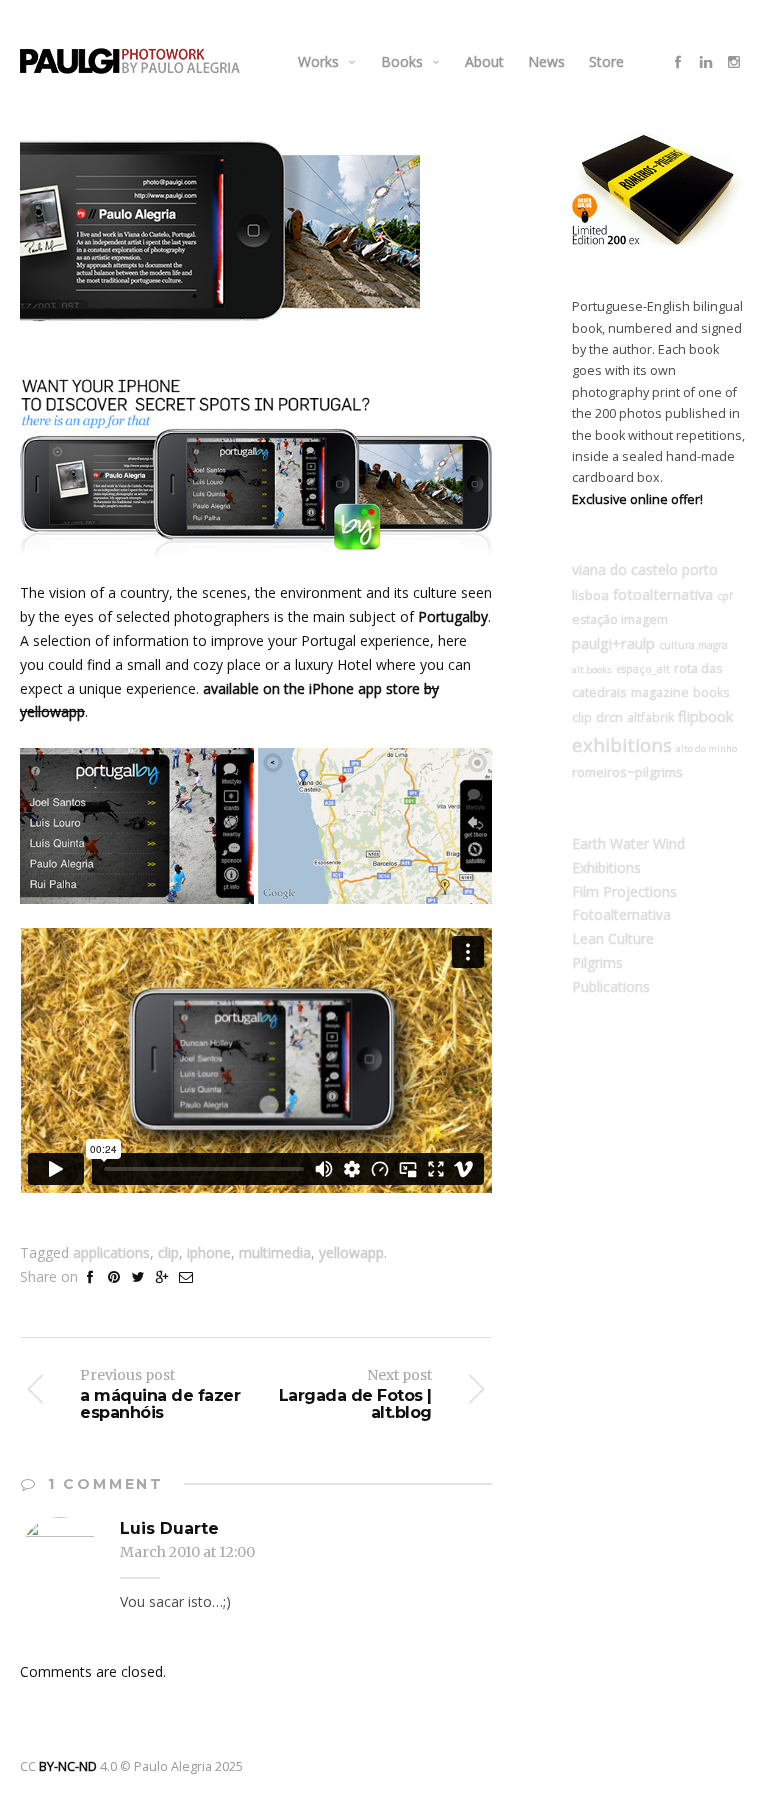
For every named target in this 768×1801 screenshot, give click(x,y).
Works (318, 61)
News (546, 61)
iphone (209, 1252)
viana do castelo (625, 569)
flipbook (705, 716)
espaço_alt (643, 669)
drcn (609, 717)
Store (606, 61)
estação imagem (620, 619)
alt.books (592, 669)
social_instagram (734, 62)
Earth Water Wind (628, 843)
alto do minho (706, 748)
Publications (611, 986)
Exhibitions (606, 867)
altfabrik (650, 717)
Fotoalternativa (621, 914)
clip (168, 1252)
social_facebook (678, 62)
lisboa (590, 595)
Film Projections (624, 891)
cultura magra (693, 645)
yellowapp (351, 1252)
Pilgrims (597, 962)
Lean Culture (613, 938)
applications (111, 1252)
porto (700, 569)
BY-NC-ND (68, 1766)
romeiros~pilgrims (627, 772)
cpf (724, 596)
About (484, 61)
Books (402, 61)
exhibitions (622, 744)
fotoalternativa (663, 594)
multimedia (275, 1252)
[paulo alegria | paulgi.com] (130, 61)
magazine (660, 692)
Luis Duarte (169, 1528)
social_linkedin (706, 62)
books (711, 692)
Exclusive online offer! (637, 499)
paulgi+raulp (613, 643)
